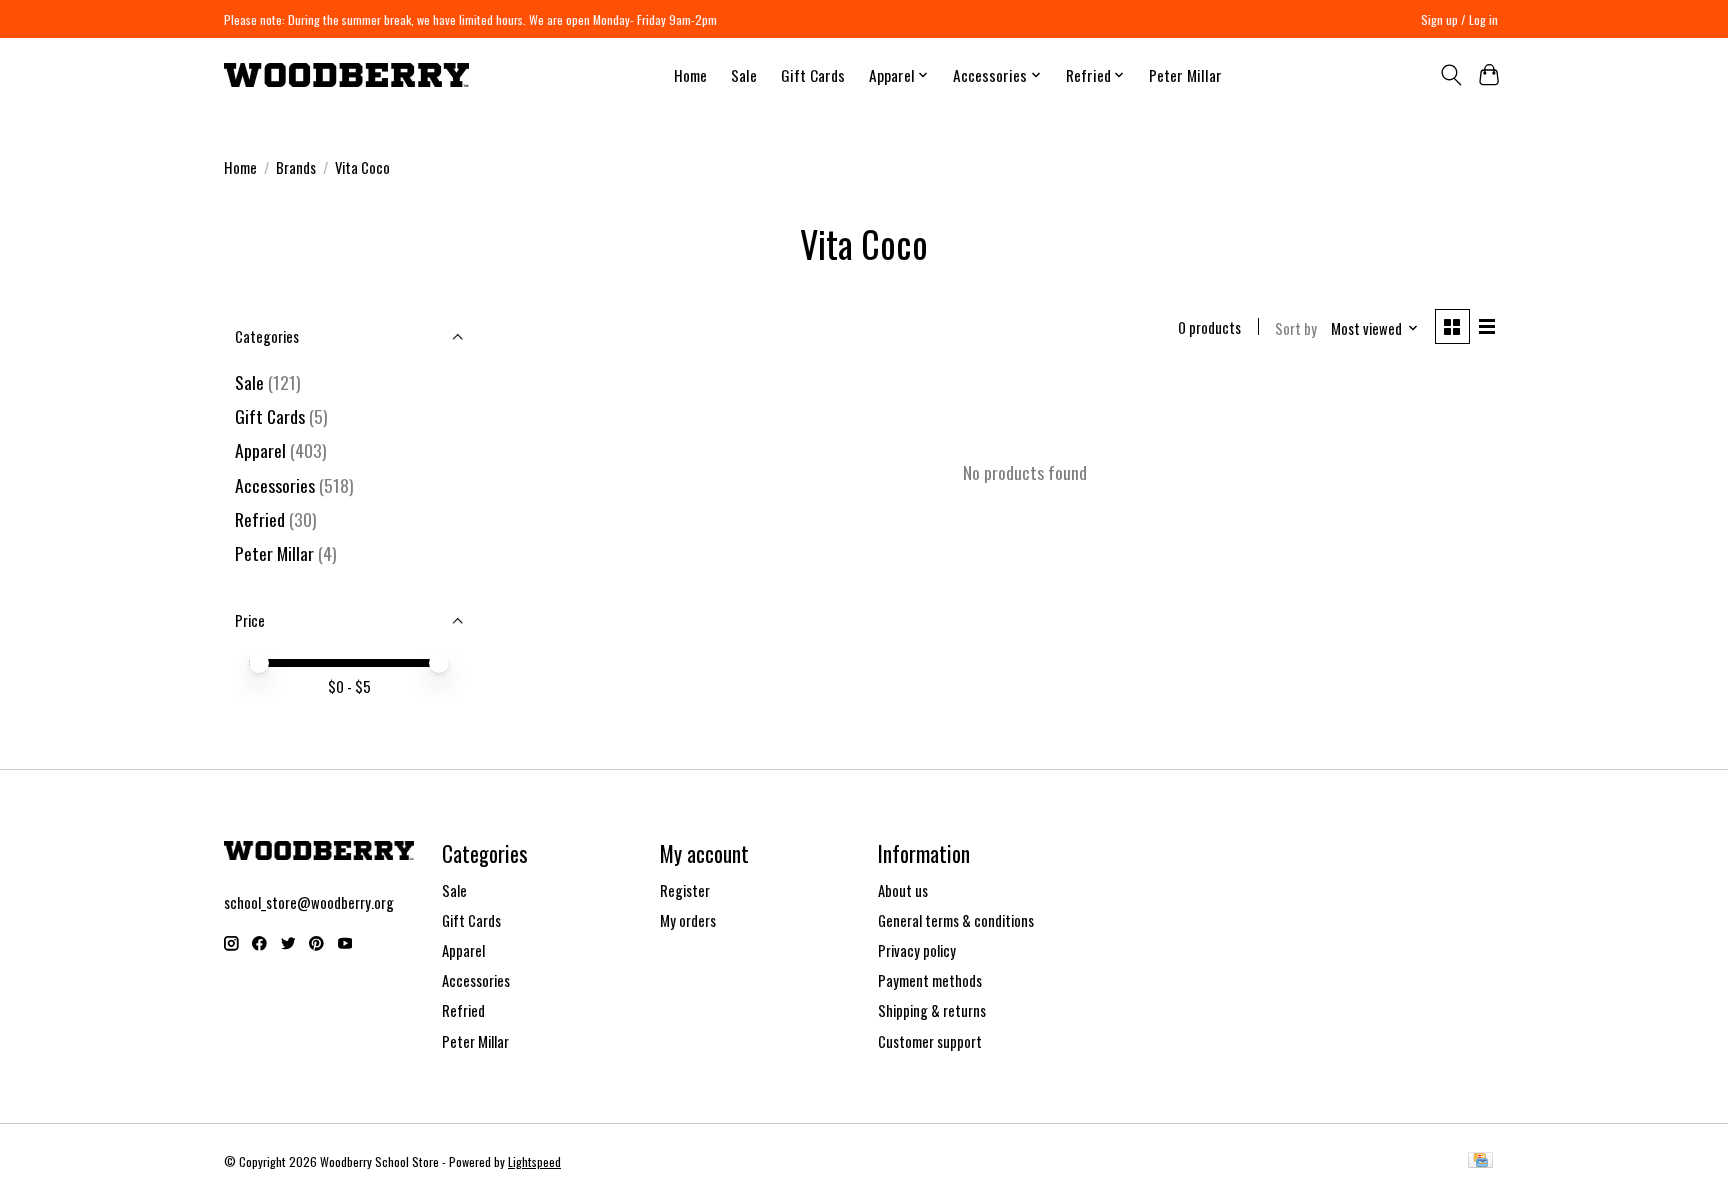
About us (903, 890)
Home (690, 75)
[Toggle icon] (1450, 75)
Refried (262, 519)
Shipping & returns (932, 1010)
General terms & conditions (956, 920)
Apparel (260, 450)
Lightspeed (534, 1161)
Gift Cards (813, 75)
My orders (688, 920)
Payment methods (930, 980)
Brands (296, 167)
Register (685, 890)
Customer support (930, 1041)
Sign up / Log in (1459, 19)
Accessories (275, 485)
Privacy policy (917, 950)
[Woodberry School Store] (346, 75)
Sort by (1296, 328)
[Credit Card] (1480, 1162)
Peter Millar (1185, 75)
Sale (744, 75)
